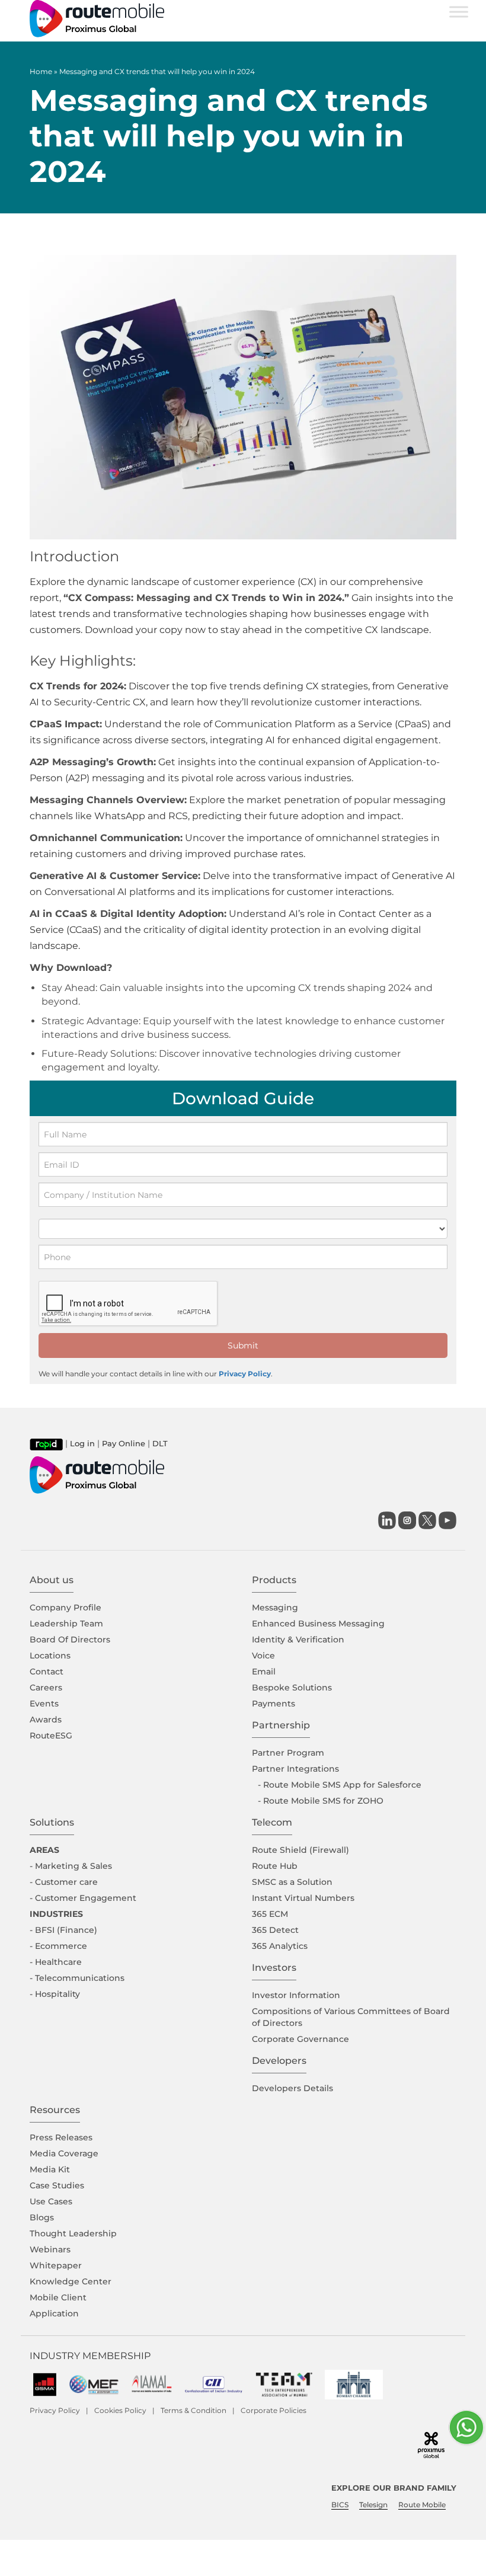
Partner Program (288, 1753)
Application (54, 2313)
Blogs (42, 2217)
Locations (50, 1655)
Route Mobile (422, 2505)
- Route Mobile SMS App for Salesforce (340, 1785)
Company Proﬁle (65, 1607)
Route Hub (275, 1866)
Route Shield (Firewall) (300, 1850)
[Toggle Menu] (459, 12)
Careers (46, 1687)
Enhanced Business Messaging (318, 1623)
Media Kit (50, 2169)
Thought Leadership (73, 2233)
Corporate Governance (300, 2039)
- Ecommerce (58, 1946)
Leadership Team (66, 1623)
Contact (47, 1671)
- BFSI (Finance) (63, 1930)
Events (44, 1704)
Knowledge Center (71, 2281)
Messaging (275, 1607)
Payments (274, 1704)
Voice (263, 1655)
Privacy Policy (245, 1374)
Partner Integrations (295, 1769)
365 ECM (270, 1914)
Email (264, 1671)
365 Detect (275, 1930)
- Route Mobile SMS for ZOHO (321, 1801)
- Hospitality (55, 1994)
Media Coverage (64, 2153)
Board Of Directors (70, 1639)
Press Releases (61, 2137)
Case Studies (57, 2185)
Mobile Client (58, 2297)
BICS (340, 2505)
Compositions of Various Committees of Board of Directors (351, 2017)
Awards (46, 1720)
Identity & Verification (298, 1639)
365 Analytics (280, 1946)
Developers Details (292, 2088)
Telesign (373, 2505)
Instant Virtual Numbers (303, 1898)
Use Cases (51, 2201)
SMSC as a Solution (292, 1882)
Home (41, 71)
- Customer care (64, 1882)
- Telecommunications (77, 1978)
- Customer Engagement (83, 1898)
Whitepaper (56, 2265)
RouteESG (51, 1736)
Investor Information (296, 1995)
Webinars (50, 2249)
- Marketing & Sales (71, 1866)
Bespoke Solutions (292, 1687)
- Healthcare (56, 1962)
